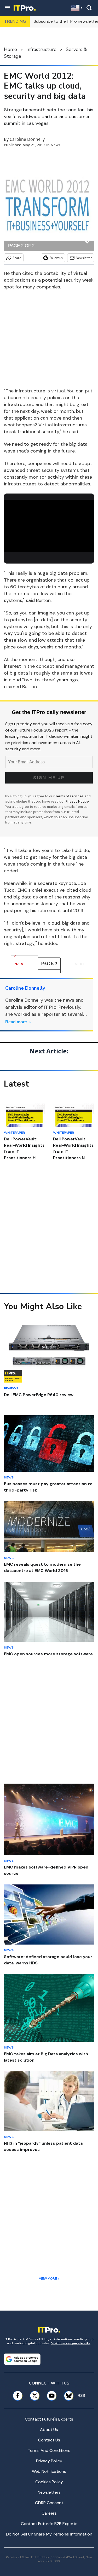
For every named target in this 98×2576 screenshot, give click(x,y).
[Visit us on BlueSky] (67, 2396)
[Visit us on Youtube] (52, 2396)
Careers (49, 2513)
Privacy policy (49, 2461)
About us (49, 2430)
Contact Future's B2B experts (49, 2524)
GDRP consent (49, 2503)
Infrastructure (41, 49)
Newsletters (49, 2492)
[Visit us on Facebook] (18, 2396)
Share (17, 258)
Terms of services (70, 796)
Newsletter (84, 258)
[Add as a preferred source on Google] (22, 2359)
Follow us (56, 258)
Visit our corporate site (71, 2343)
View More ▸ (49, 2279)
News (56, 145)
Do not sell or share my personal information (49, 2534)
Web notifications (49, 2471)
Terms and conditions (49, 2450)
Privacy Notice (77, 801)
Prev (18, 964)
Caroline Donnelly (27, 139)
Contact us (49, 2440)
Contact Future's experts (49, 2419)
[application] (49, 525)
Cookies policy (49, 2482)
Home (10, 49)
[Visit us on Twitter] (35, 2396)
